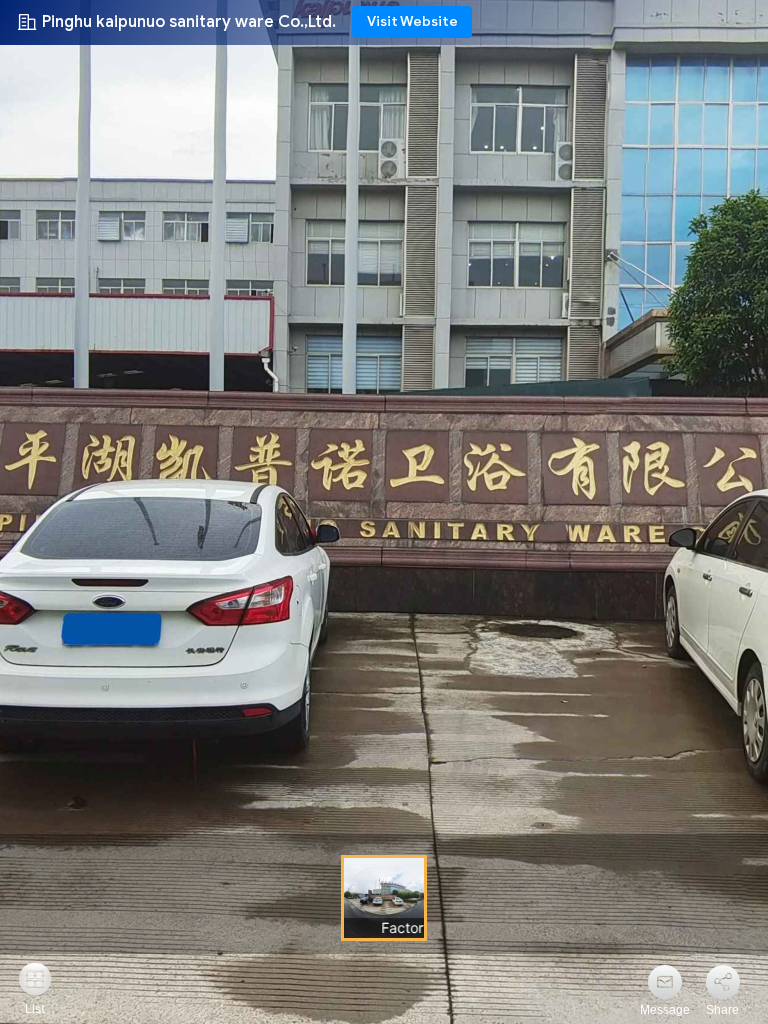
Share (722, 1010)
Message (665, 1010)
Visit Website (412, 21)
